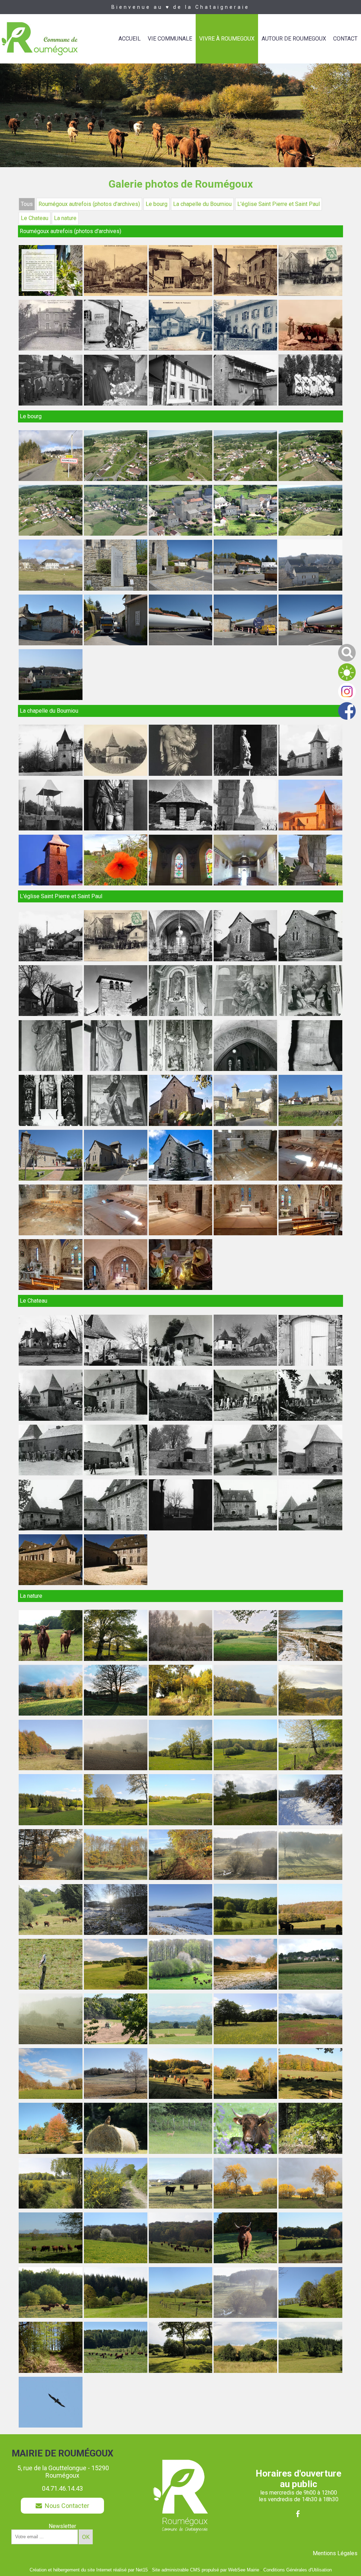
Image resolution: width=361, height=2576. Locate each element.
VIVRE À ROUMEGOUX (227, 39)
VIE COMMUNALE (170, 39)
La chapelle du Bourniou (202, 204)
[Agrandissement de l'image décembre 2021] (180, 1179)
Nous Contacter (66, 2506)
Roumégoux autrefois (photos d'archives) (89, 204)
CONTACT (345, 39)
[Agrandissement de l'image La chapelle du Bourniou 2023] (116, 884)
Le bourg (157, 204)
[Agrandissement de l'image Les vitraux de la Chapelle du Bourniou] (180, 884)
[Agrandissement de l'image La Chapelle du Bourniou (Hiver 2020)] (50, 884)
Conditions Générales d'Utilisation (298, 2570)
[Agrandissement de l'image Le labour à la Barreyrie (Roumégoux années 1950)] (310, 349)
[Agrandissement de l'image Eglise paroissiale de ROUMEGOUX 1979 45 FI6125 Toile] (116, 1124)
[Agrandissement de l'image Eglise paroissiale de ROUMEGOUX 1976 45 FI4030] (245, 1014)
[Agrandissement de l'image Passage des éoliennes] (116, 643)
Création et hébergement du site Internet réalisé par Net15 (89, 2570)
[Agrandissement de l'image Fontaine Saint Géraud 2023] (310, 884)
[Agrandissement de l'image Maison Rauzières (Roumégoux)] (50, 349)
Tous (27, 204)
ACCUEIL (130, 39)
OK (86, 2537)
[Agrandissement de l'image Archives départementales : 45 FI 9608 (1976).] (310, 1473)
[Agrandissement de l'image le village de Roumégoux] (245, 294)
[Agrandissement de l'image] (245, 349)
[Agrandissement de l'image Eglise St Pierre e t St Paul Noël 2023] (50, 1288)
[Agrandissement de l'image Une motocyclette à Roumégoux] (116, 349)
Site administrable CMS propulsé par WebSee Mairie (206, 2570)
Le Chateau (35, 218)
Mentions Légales (335, 2553)
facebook (298, 2514)
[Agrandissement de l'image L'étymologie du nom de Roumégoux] (50, 294)
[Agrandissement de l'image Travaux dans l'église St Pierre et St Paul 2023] (245, 1179)
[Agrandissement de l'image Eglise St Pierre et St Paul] (116, 1179)
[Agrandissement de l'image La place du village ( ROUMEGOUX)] (180, 349)
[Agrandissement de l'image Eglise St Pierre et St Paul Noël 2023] (310, 1233)
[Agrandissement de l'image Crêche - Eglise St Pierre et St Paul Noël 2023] (180, 1288)
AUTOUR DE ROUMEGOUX (294, 39)
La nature (65, 218)
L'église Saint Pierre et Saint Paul (279, 204)
